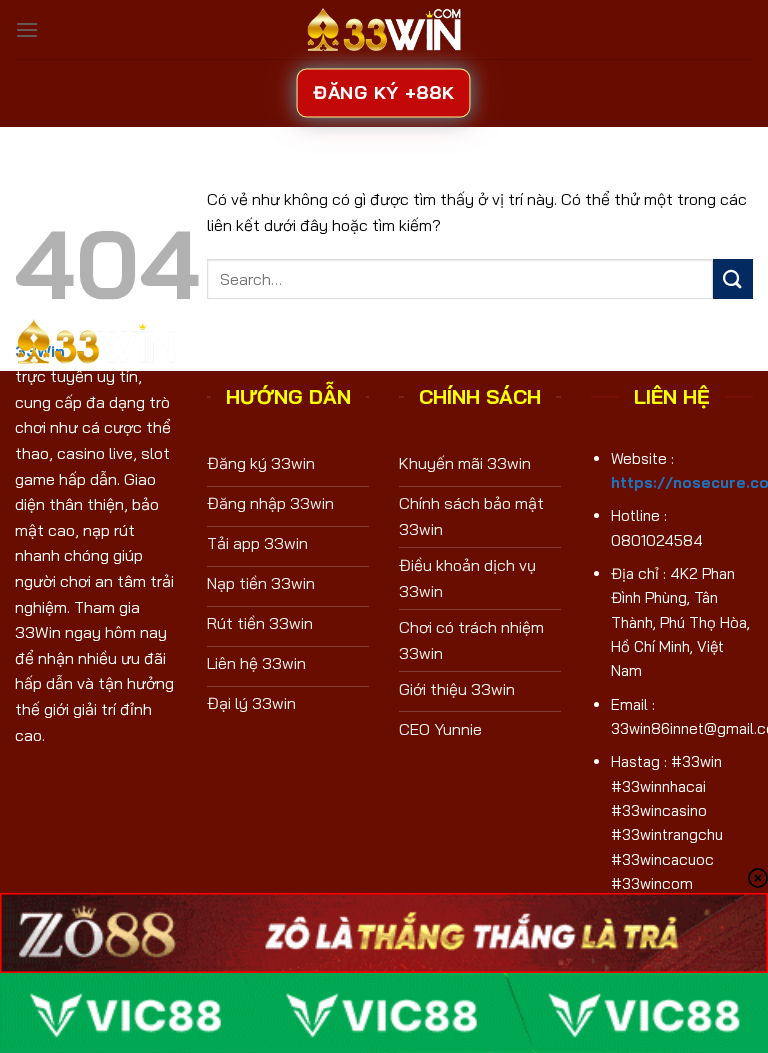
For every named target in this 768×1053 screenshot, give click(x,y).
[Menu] (27, 29)
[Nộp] (733, 278)
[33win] (384, 29)
